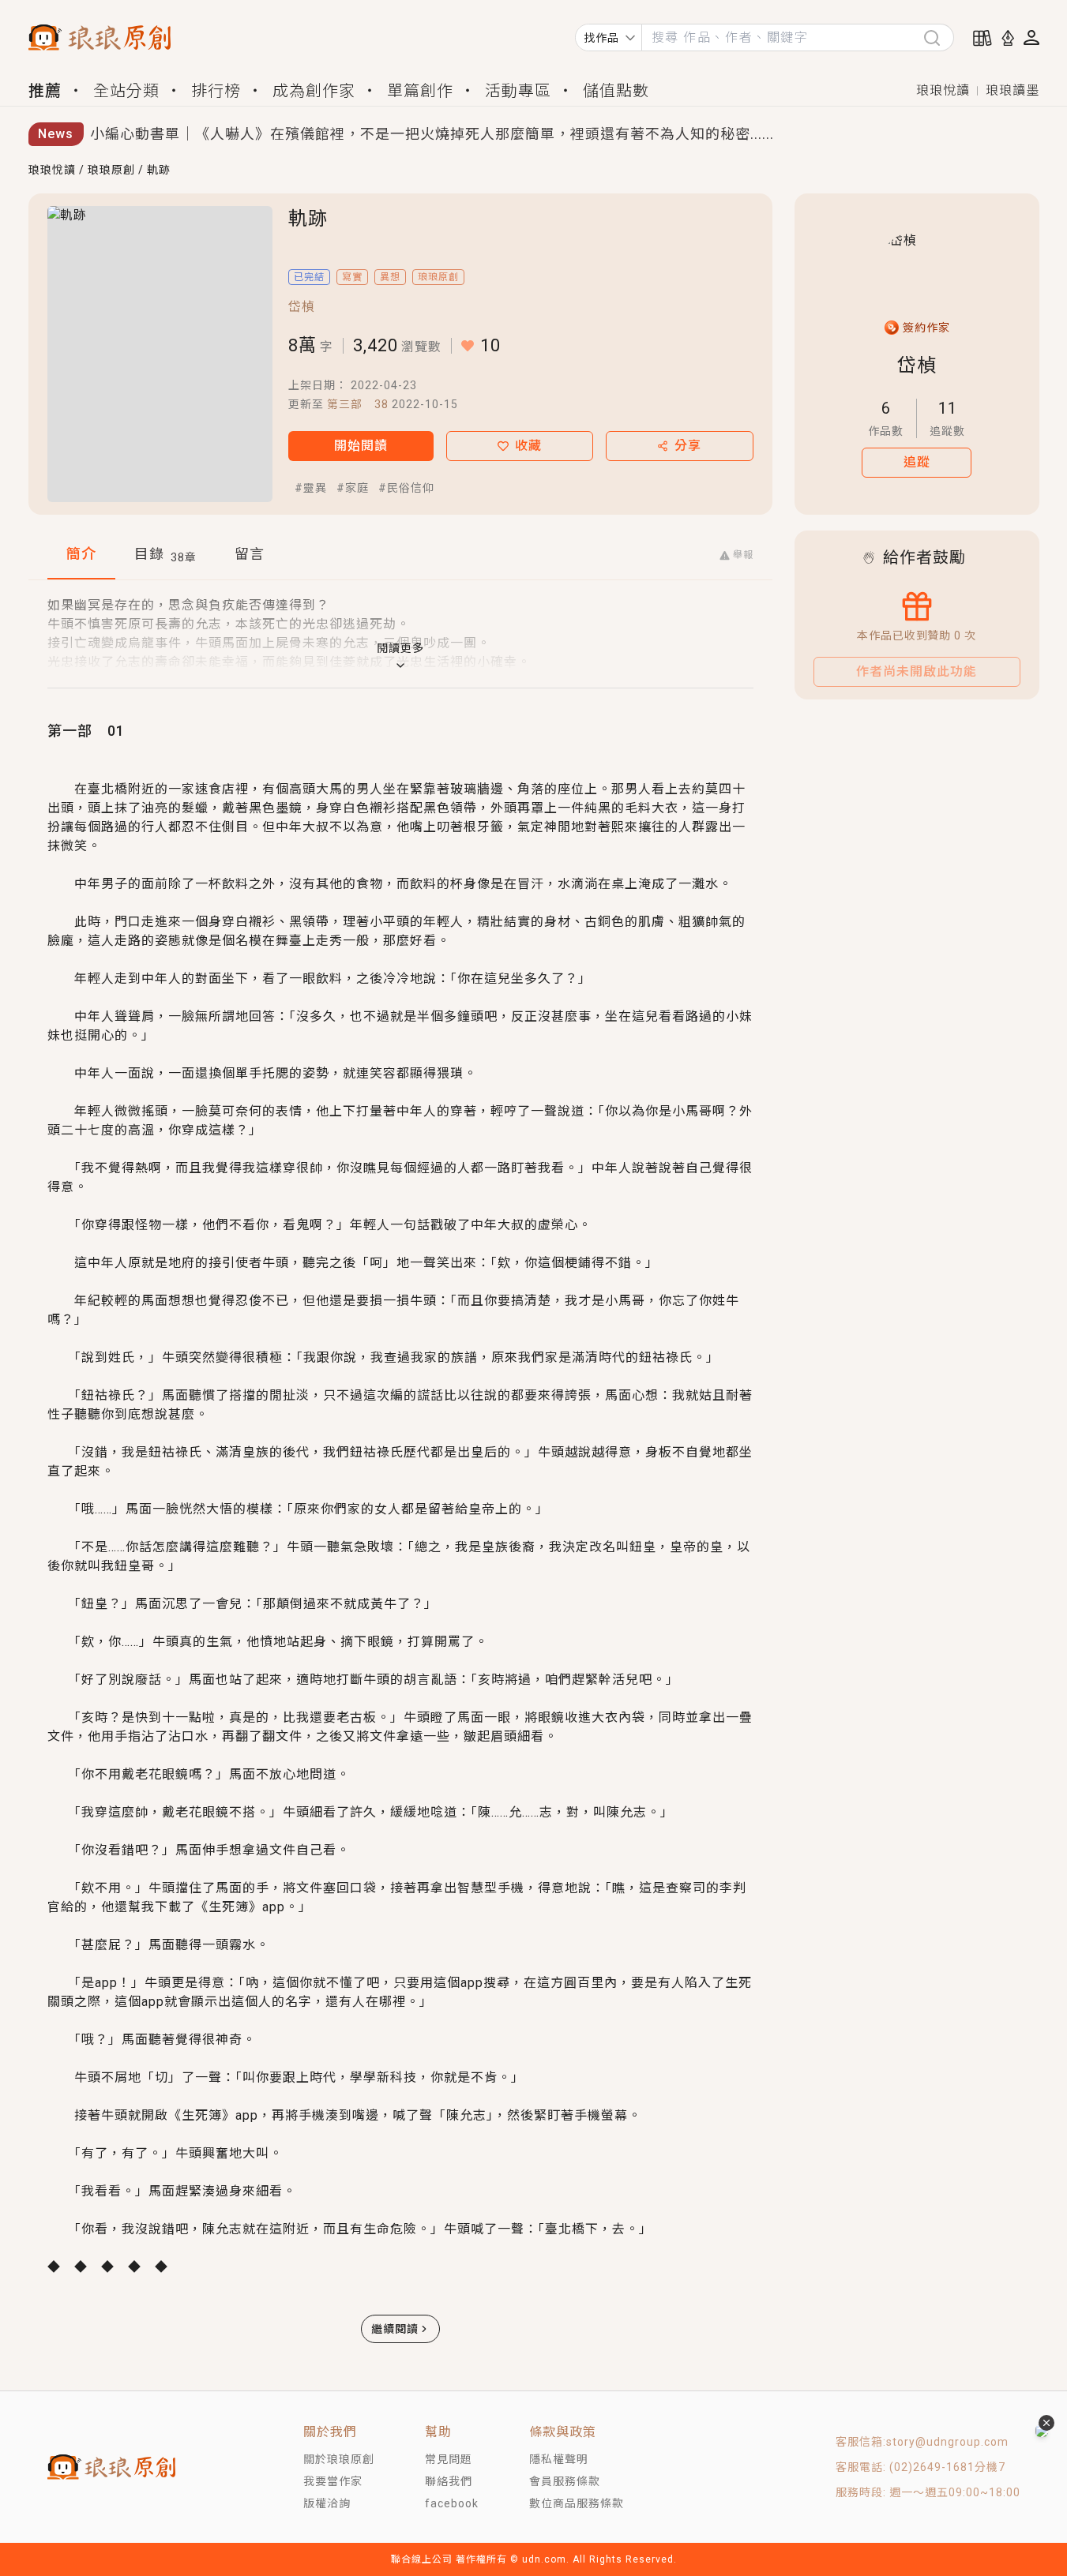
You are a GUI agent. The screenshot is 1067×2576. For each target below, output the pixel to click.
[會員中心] (1031, 37)
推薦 (45, 91)
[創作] (1008, 38)
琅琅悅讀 (943, 90)
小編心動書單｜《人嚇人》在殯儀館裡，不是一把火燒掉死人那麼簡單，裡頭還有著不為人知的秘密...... (432, 134)
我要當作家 (333, 2481)
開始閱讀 (361, 446)
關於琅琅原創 (339, 2459)
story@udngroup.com (947, 2442)
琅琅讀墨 (1013, 90)
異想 (390, 277)
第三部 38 (358, 404)
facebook (452, 2503)
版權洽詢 (327, 2503)
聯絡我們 (449, 2481)
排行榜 (216, 91)
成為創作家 (314, 91)
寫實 (352, 277)
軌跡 (159, 170)
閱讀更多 (400, 648)
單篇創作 (420, 91)
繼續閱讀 (395, 2329)
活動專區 (518, 91)
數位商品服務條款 (577, 2503)
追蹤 (917, 462)
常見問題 (449, 2459)
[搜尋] (938, 37)
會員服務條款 (565, 2481)
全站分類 (126, 91)
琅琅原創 (111, 170)
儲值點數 (616, 91)
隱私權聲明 (559, 2459)
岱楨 (302, 307)
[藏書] (982, 38)
